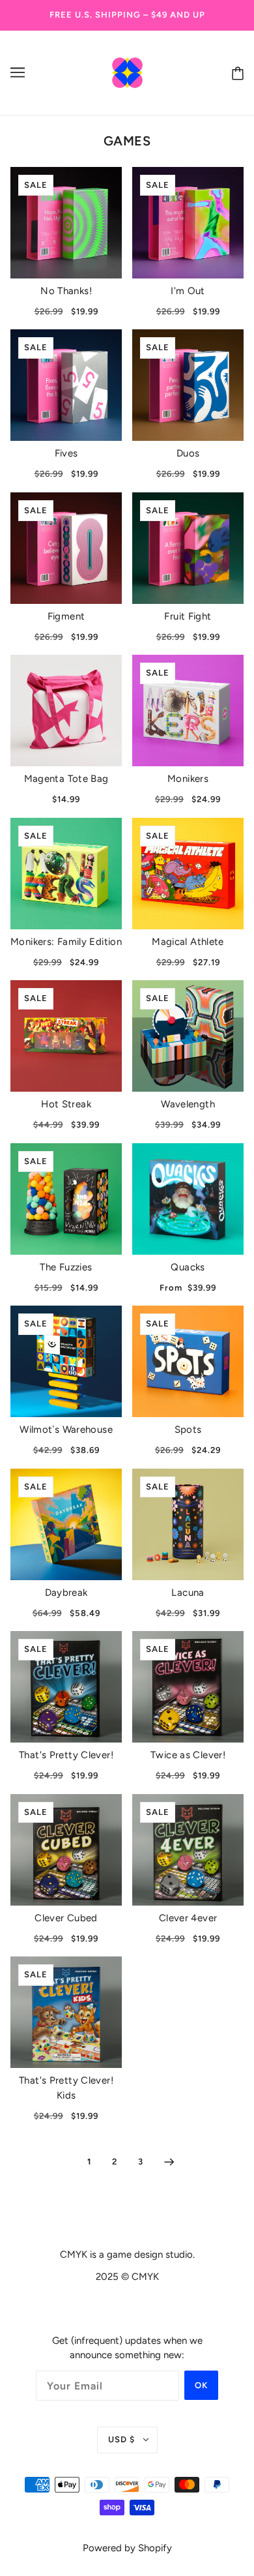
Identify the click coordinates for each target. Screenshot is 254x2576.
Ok (201, 2385)
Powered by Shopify (127, 2548)
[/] (127, 72)
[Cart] (235, 73)
